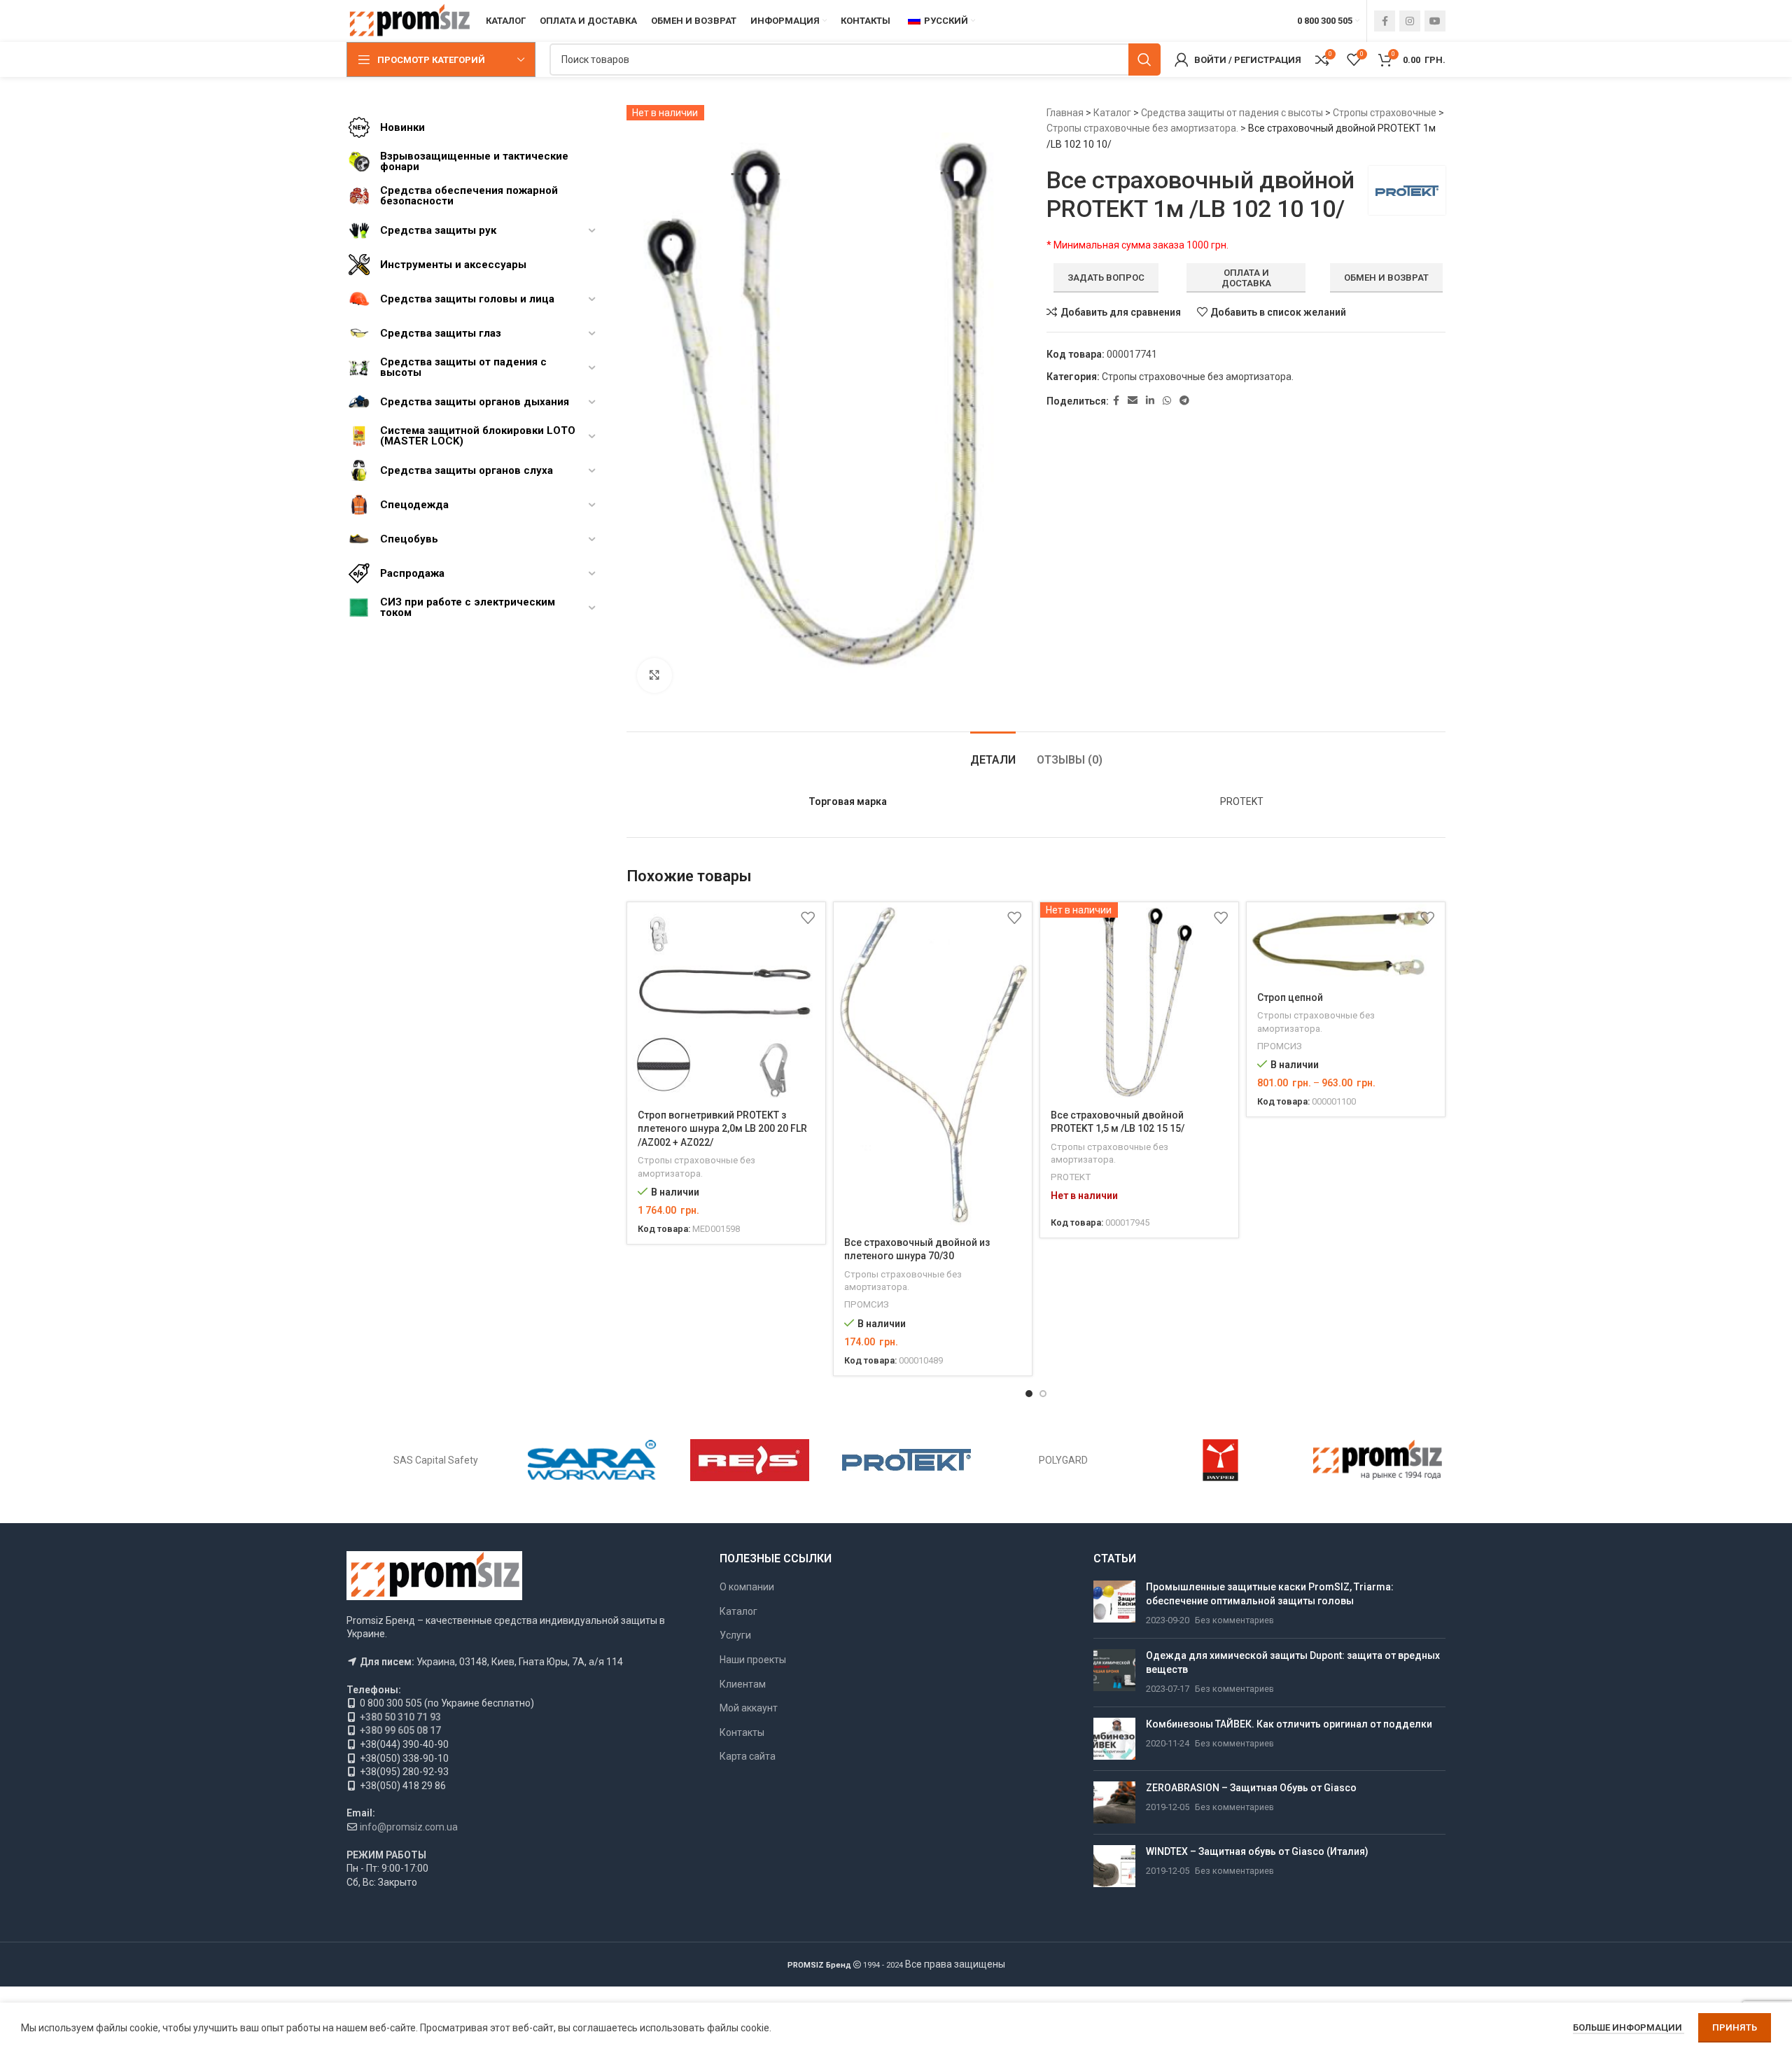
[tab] (993, 753)
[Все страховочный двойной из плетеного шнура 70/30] (933, 1065)
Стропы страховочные (1385, 113)
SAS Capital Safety (436, 1460)
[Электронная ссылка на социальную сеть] (1133, 401)
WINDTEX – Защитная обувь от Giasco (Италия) (1257, 1851)
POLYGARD (1063, 1460)
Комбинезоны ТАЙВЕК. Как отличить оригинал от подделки (1289, 1724)
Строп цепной (1290, 997)
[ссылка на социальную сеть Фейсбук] (1385, 21)
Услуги (735, 1635)
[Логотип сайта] (409, 20)
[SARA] (592, 1460)
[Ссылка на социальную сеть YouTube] (1435, 21)
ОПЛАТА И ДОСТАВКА (1246, 278)
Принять (1735, 2027)
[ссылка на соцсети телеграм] (1184, 401)
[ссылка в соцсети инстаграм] (1410, 21)
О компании (747, 1587)
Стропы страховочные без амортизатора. (1142, 128)
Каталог (1112, 113)
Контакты (742, 1732)
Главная (1065, 113)
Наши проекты (753, 1660)
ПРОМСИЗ (867, 1304)
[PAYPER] (1220, 1460)
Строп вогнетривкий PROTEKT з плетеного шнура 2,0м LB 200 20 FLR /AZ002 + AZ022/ (722, 1129)
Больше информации (1629, 2027)
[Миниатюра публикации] (1114, 1604)
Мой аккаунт (749, 1708)
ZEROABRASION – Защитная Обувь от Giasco (1251, 1788)
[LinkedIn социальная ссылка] (1150, 401)
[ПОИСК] (1144, 59)
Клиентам (743, 1684)
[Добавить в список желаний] (808, 918)
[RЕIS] (750, 1460)
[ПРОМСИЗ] (1378, 1460)
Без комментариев (1234, 1620)
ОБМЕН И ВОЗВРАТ (1386, 278)
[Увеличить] (654, 675)
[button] (1029, 1394)
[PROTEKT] (906, 1460)
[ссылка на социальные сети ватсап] (1167, 401)
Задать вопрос (1106, 278)
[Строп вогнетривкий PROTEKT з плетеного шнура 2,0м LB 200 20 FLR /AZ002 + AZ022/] (726, 1001)
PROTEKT (1071, 1177)
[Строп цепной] (1346, 943)
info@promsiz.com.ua (409, 1827)
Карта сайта (748, 1756)
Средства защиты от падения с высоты (1232, 113)
